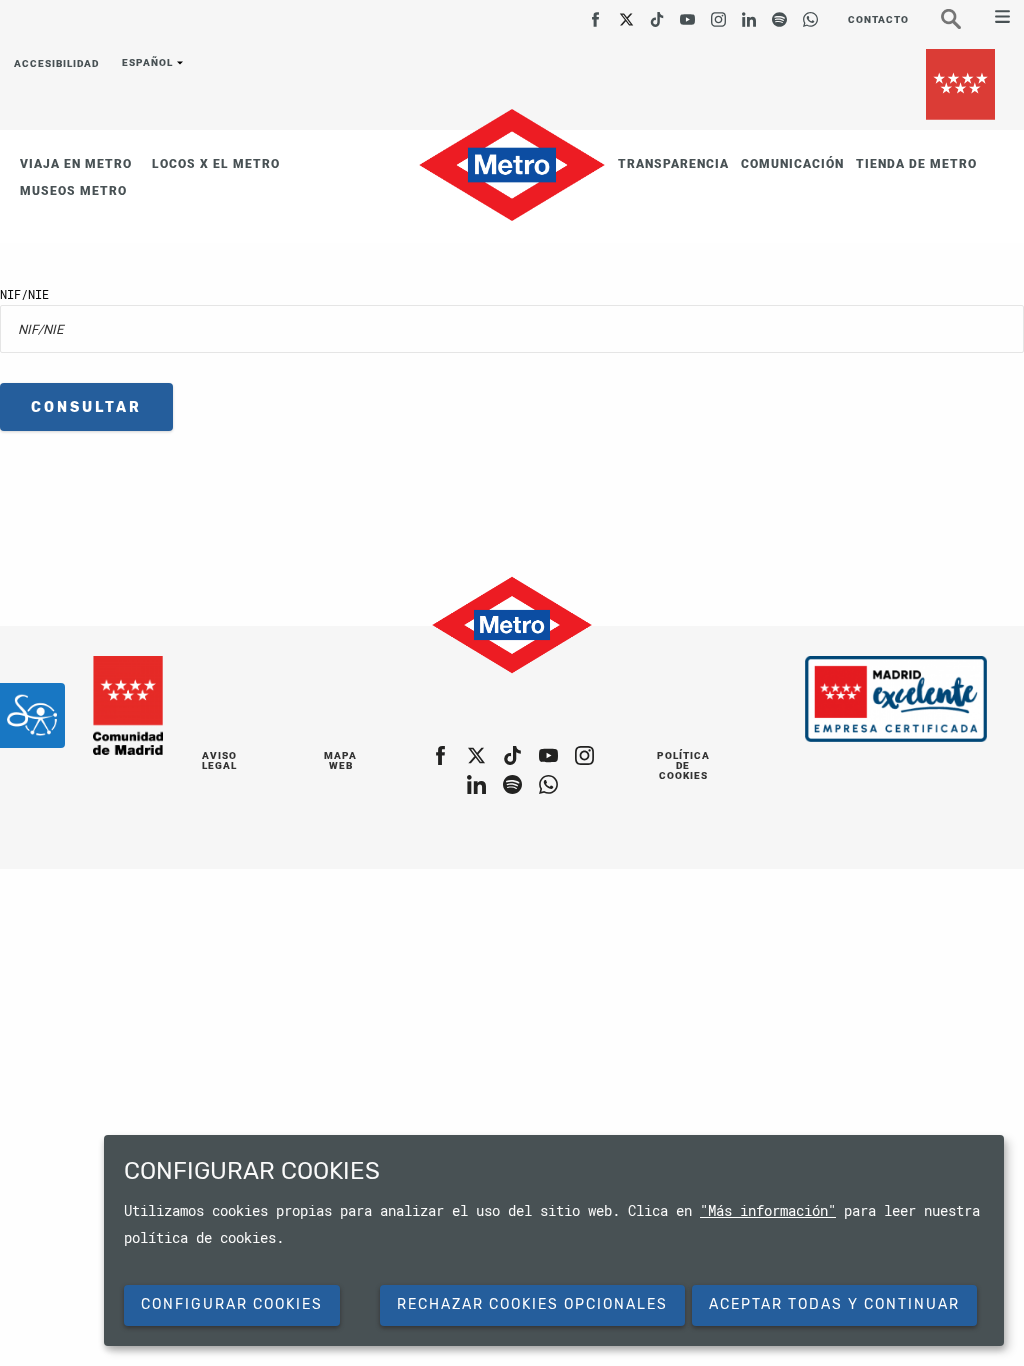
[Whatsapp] (810, 12)
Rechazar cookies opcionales (532, 1304)
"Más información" (768, 1210)
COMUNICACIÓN (792, 164)
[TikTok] (657, 12)
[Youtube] (687, 12)
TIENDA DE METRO (916, 164)
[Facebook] (595, 12)
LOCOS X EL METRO (216, 164)
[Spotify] (779, 12)
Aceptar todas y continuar (834, 1304)
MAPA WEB (340, 760)
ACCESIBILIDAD (56, 64)
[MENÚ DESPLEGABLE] (994, 18)
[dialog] (554, 1240)
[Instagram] (718, 12)
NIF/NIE (24, 294)
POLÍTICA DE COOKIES (683, 765)
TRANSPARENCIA (673, 164)
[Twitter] (626, 12)
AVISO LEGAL (219, 760)
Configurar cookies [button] (232, 1304)
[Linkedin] (749, 12)
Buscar (963, 26)
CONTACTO (878, 19)
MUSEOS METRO (73, 191)
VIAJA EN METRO (76, 164)
